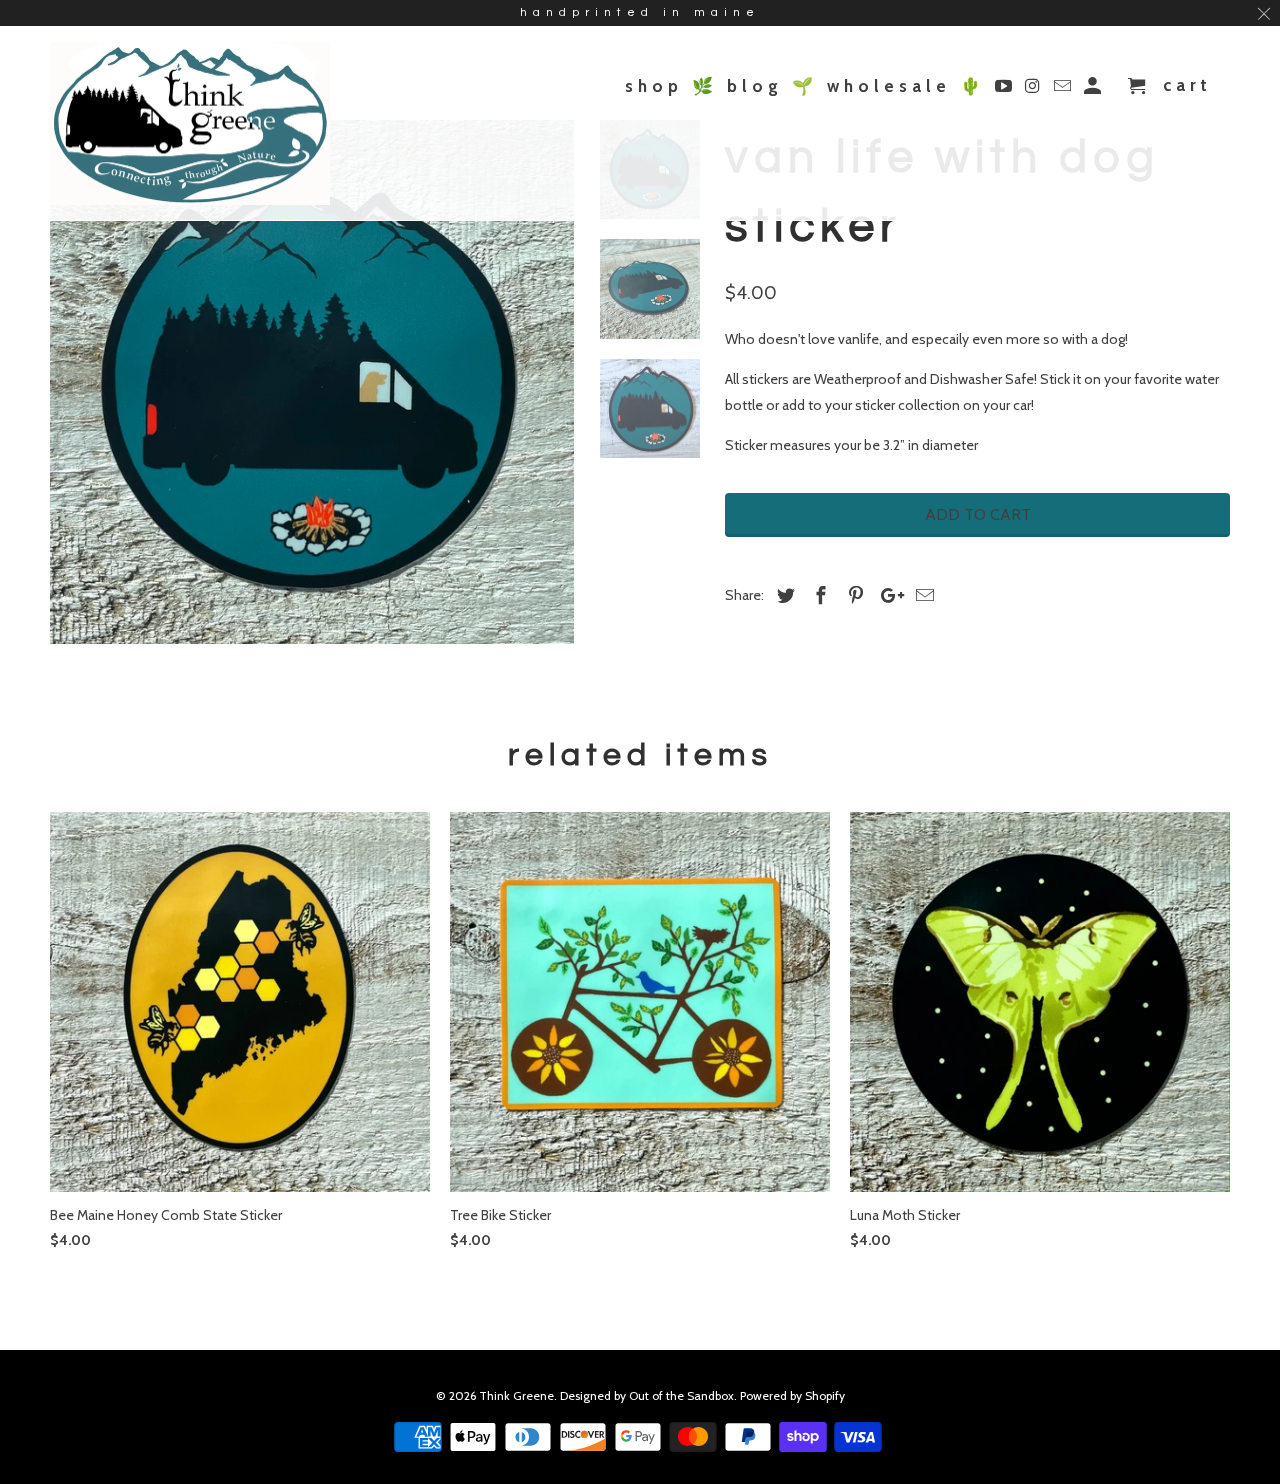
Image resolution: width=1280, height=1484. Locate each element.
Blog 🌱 (772, 86)
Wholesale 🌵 (906, 86)
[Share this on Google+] (887, 596)
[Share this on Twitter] (783, 596)
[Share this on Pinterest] (853, 596)
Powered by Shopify (792, 1395)
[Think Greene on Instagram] (1035, 90)
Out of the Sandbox (681, 1395)
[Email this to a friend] (922, 596)
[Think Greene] (190, 123)
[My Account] (1094, 90)
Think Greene (516, 1395)
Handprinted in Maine (640, 12)
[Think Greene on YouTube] (1005, 90)
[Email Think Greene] (1064, 90)
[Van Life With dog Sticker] (312, 382)
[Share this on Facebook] (818, 596)
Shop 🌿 (671, 86)
